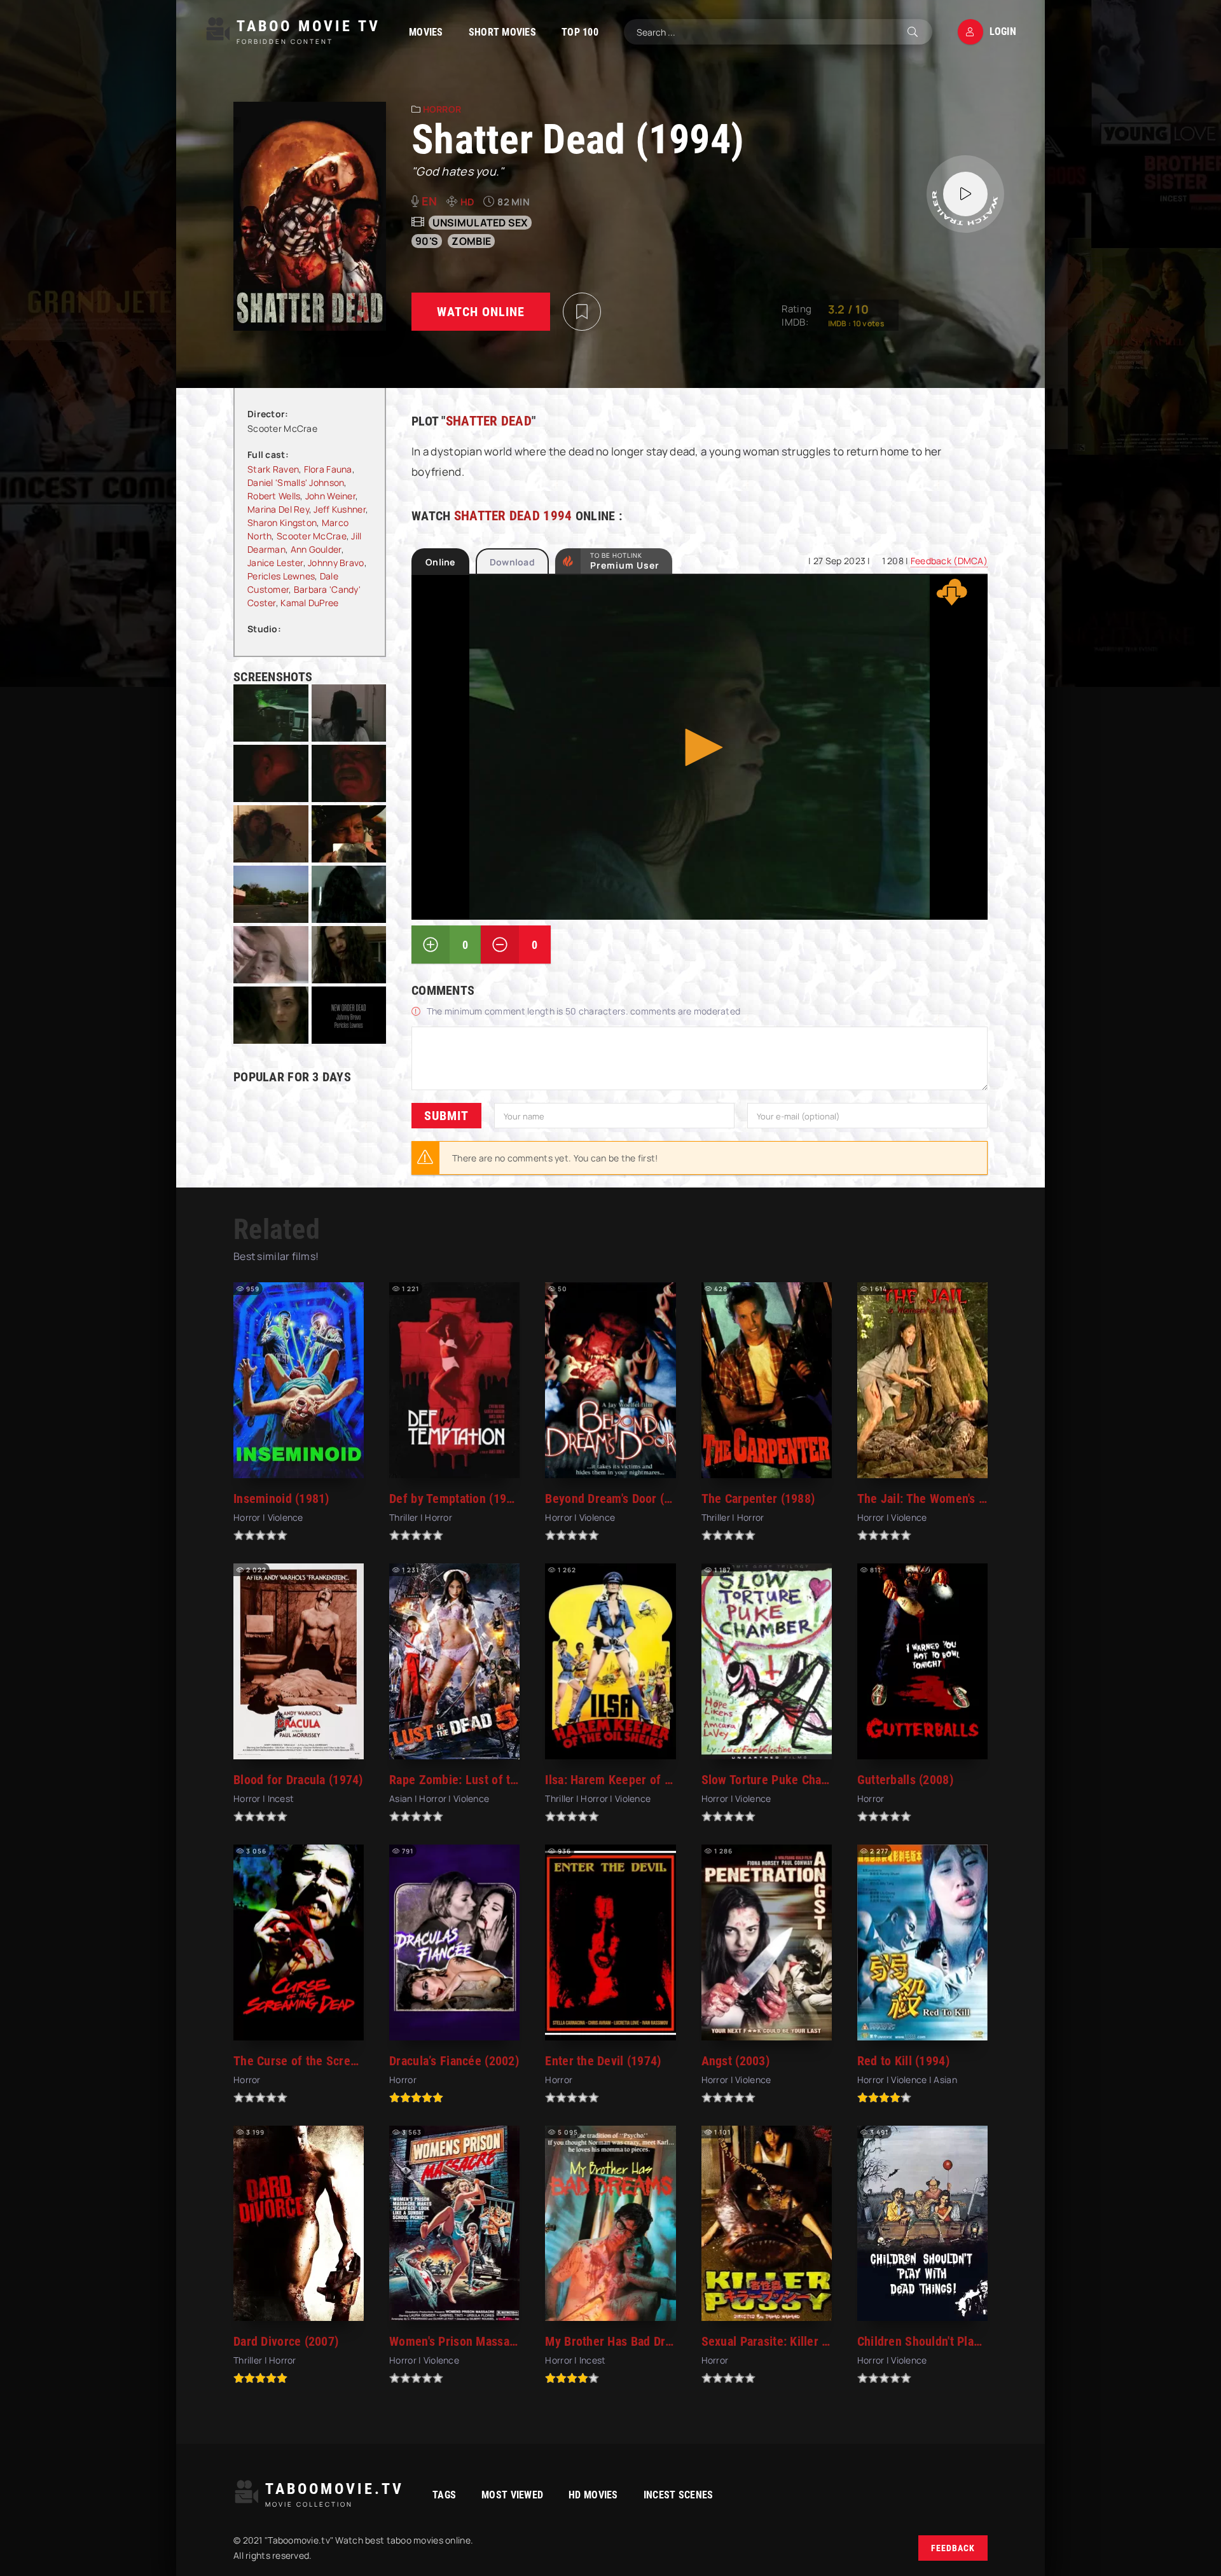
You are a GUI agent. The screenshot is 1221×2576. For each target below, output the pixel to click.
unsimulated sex (480, 223)
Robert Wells (274, 496)
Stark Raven (273, 469)
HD (468, 202)
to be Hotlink (625, 561)
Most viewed (512, 2495)
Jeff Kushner (339, 509)
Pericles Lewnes (281, 576)
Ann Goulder (316, 549)
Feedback (953, 2548)
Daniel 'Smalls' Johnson (296, 482)
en (430, 201)
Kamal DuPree (309, 603)
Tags (444, 2495)
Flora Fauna (328, 469)
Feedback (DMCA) (949, 561)
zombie (471, 241)
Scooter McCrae (312, 536)
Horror (442, 109)
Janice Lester (275, 563)
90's (427, 241)
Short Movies (502, 32)
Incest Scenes (679, 2495)
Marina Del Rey (278, 509)
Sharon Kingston (282, 523)
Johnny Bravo (336, 563)
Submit (446, 1116)
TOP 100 (580, 32)
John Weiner (330, 496)
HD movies (593, 2495)
